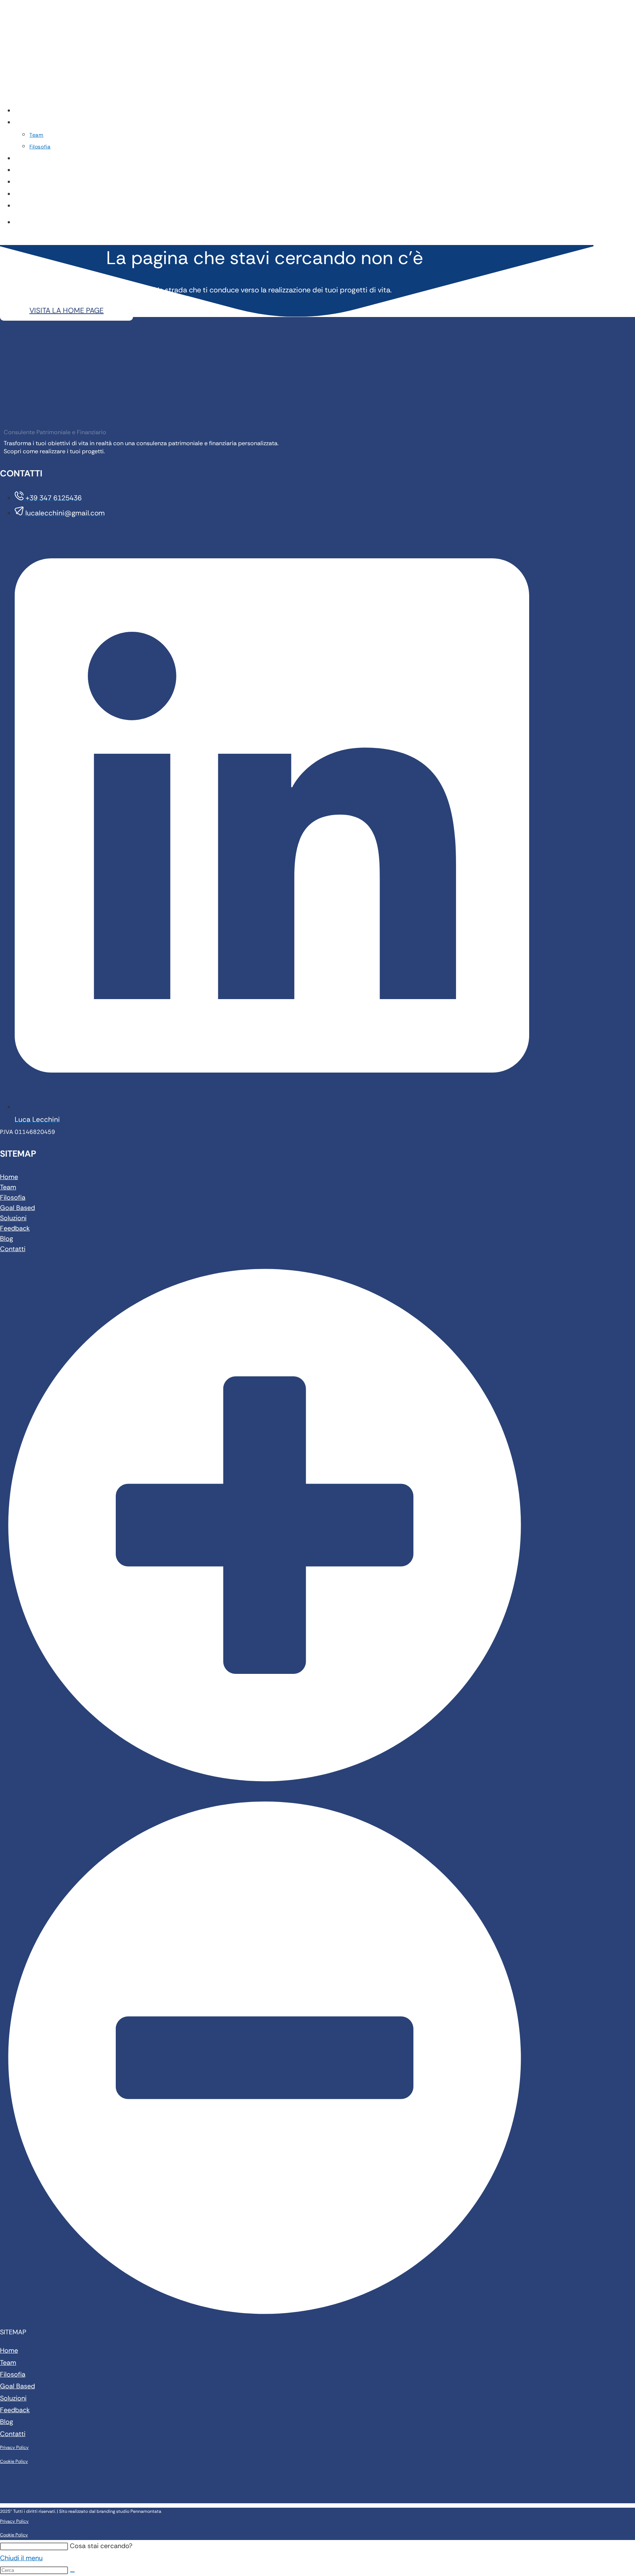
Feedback (15, 1228)
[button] (265, 1799)
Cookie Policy (14, 2461)
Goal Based (17, 1208)
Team (8, 1187)
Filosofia (13, 1197)
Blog (7, 1239)
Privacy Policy (14, 2447)
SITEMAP (13, 2332)
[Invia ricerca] (72, 2572)
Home (9, 1177)
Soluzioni (13, 1218)
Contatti (13, 1249)
